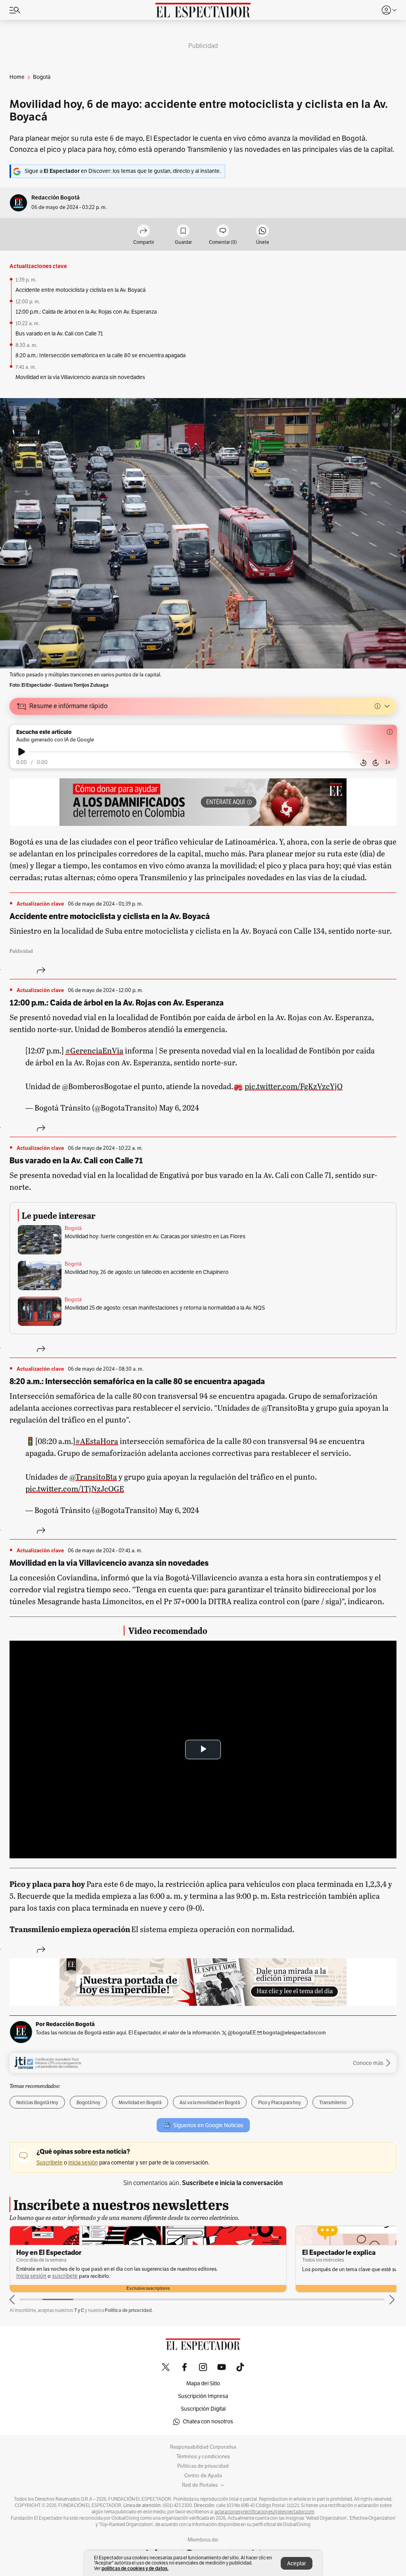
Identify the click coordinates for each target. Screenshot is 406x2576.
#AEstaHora (97, 1441)
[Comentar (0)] (223, 231)
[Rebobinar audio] (363, 762)
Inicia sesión (200, 2269)
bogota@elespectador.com (294, 2033)
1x (388, 762)
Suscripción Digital (203, 2409)
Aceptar (297, 2564)
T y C (79, 2310)
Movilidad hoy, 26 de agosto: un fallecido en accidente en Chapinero (147, 1272)
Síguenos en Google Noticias (208, 2125)
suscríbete (234, 2269)
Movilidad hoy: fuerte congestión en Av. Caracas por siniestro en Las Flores (155, 1236)
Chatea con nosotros (208, 2422)
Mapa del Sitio (203, 2384)
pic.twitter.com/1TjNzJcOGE (75, 1488)
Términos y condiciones (203, 2457)
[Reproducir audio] (22, 752)
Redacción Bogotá (56, 198)
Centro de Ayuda (203, 2476)
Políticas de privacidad (203, 2466)
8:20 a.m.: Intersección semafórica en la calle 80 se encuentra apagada (101, 355)
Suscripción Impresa (203, 2396)
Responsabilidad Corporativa (203, 2447)
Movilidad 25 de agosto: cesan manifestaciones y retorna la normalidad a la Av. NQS (165, 1308)
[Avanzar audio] (376, 762)
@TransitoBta (93, 1477)
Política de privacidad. (129, 2310)
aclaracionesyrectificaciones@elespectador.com (264, 2512)
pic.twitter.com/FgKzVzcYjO (294, 1086)
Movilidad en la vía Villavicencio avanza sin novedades (80, 377)
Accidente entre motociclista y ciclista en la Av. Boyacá (80, 290)
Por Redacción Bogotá (65, 2024)
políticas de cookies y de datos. (135, 2568)
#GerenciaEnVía (94, 1050)
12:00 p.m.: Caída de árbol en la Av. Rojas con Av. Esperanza (86, 312)
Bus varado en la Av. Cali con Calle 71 (59, 334)
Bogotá (73, 1228)
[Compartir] (28, 970)
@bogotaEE (242, 2033)
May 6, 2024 (179, 1107)
